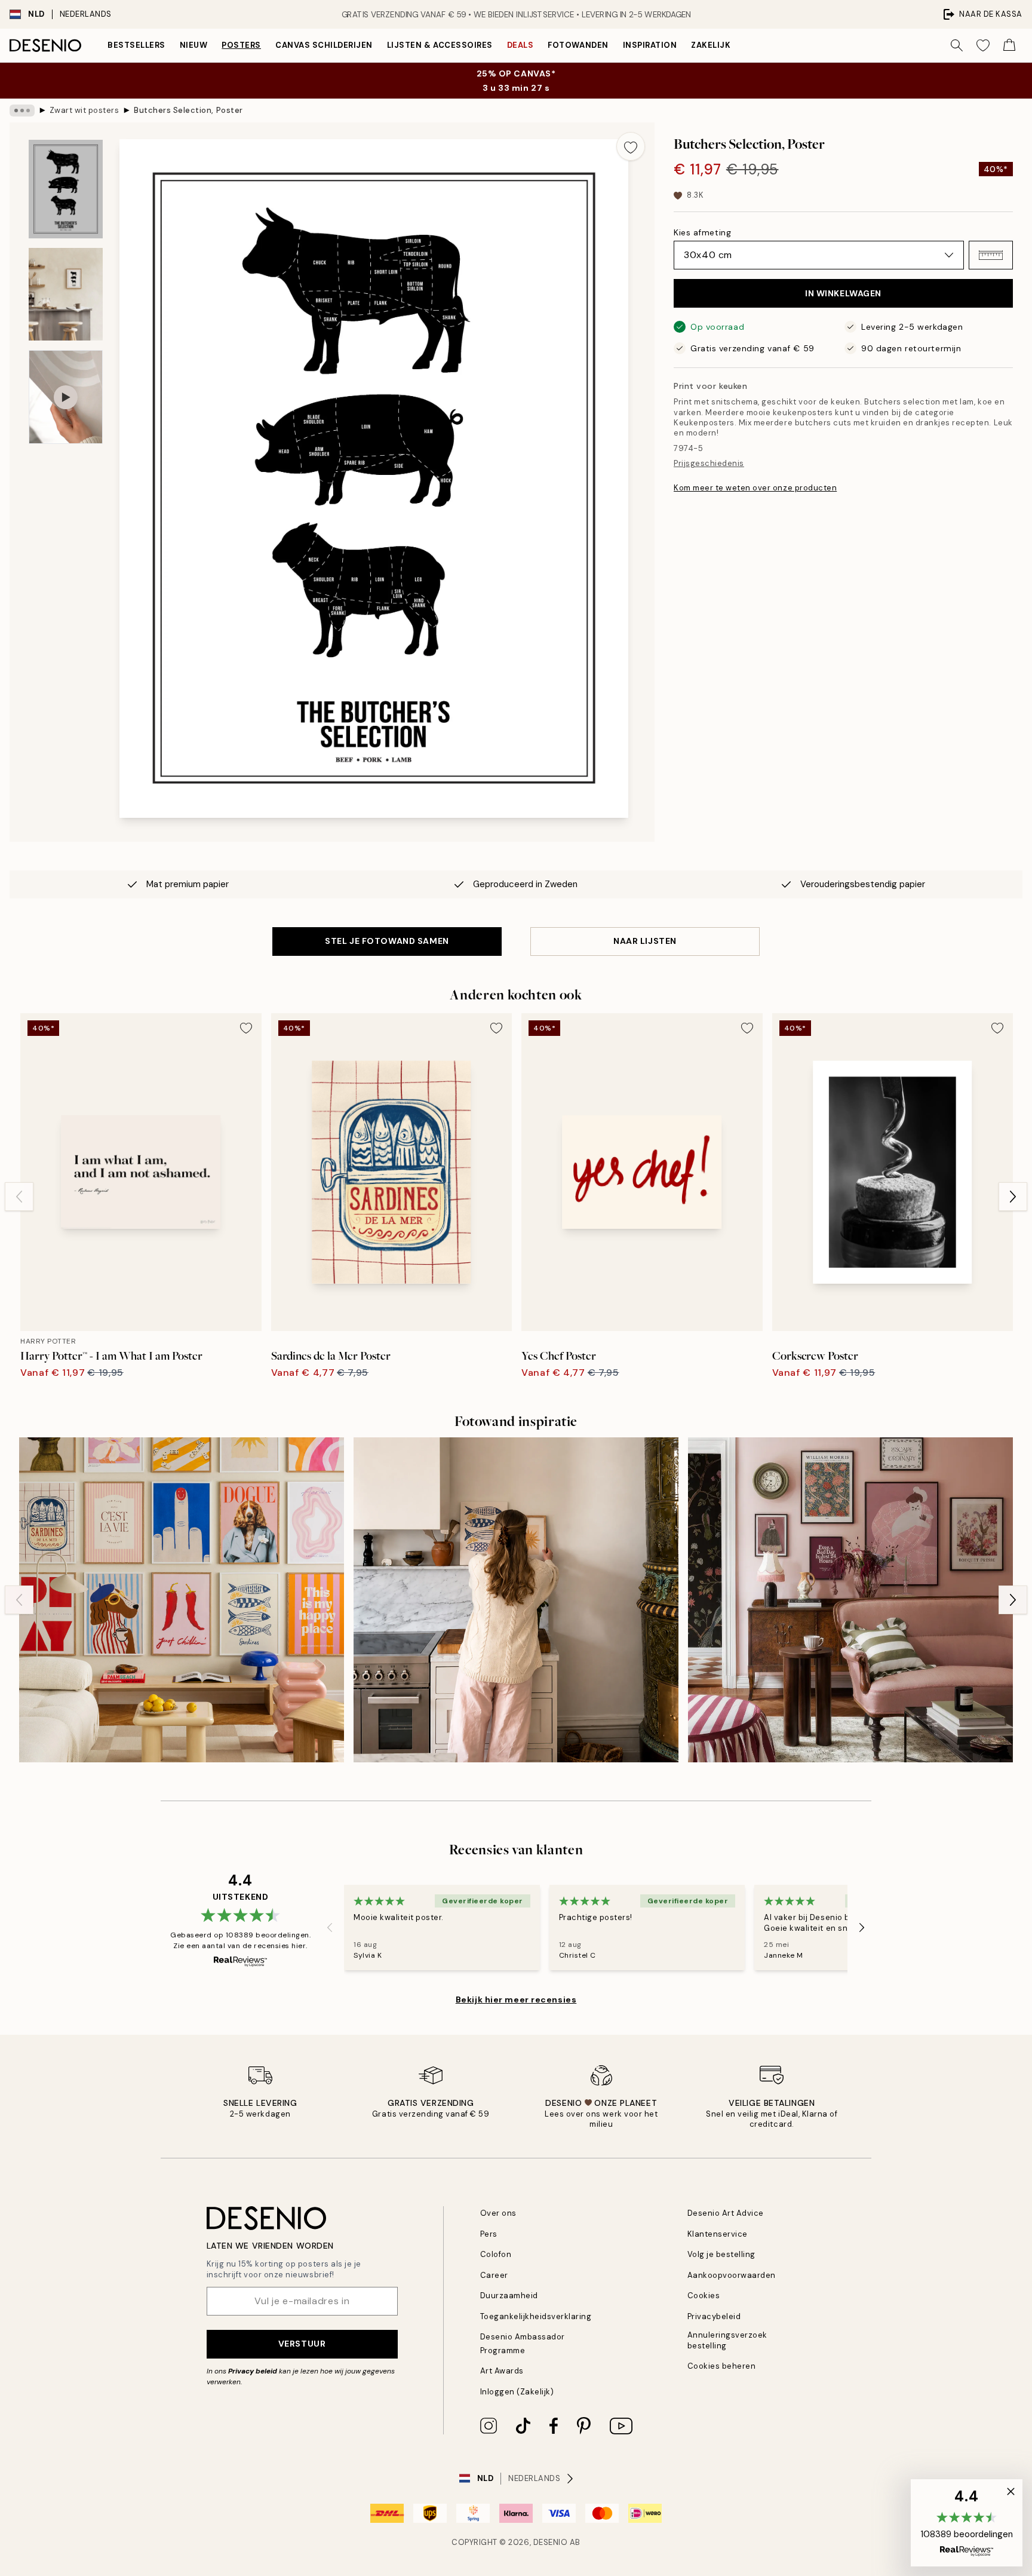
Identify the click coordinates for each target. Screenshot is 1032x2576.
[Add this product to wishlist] (631, 146)
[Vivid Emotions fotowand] (182, 1600)
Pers (489, 2234)
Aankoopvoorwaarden (732, 2275)
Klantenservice (718, 2234)
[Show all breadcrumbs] (22, 111)
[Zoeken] (957, 45)
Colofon (496, 2254)
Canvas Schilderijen (324, 45)
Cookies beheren (722, 2366)
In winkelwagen (843, 293)
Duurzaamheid (509, 2296)
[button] (991, 255)
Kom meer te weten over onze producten (755, 488)
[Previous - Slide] (19, 1197)
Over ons (498, 2213)
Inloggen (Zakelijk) (517, 2392)
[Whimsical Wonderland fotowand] (850, 1600)
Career (494, 2275)
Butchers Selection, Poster (188, 110)
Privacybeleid (714, 2316)
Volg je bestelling (721, 2254)
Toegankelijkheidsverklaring (536, 2316)
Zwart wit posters (85, 110)
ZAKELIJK (711, 45)
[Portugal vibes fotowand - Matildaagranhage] (516, 1600)
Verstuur (302, 2344)
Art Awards (502, 2371)
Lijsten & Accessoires (440, 45)
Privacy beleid (253, 2371)
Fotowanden (578, 45)
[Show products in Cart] (1009, 45)
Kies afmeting (702, 232)
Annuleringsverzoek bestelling (727, 2340)
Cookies (704, 2296)
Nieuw (194, 45)
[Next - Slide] (1013, 1197)
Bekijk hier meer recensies (516, 2000)
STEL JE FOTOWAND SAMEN (387, 941)
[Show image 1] (66, 189)
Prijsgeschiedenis (709, 463)
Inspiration (650, 45)
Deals (520, 45)
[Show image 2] (66, 294)
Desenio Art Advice (726, 2213)
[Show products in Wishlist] (983, 45)
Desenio (551, 2542)
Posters (241, 45)
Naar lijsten (645, 941)
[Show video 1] (66, 397)
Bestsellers (136, 45)
